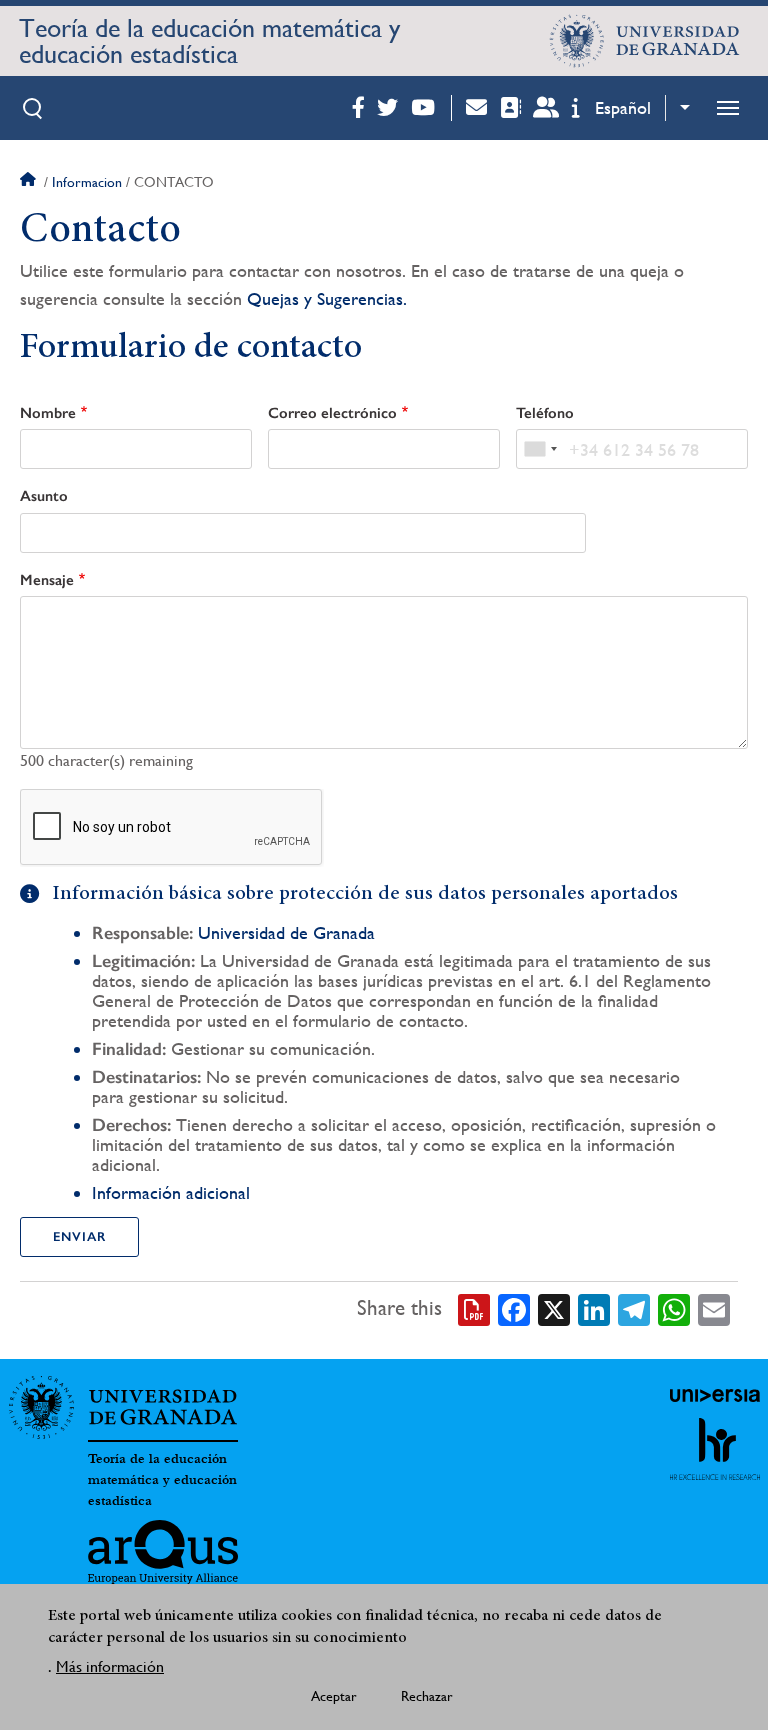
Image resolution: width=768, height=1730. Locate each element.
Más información (110, 1666)
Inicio (30, 182)
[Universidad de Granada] (645, 41)
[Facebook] (514, 1308)
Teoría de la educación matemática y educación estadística (209, 41)
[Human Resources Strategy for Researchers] (715, 1449)
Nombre (48, 413)
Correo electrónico (332, 413)
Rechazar (427, 1696)
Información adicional (171, 1192)
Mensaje (47, 580)
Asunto (44, 496)
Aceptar (334, 1696)
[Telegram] (634, 1308)
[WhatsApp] (674, 1308)
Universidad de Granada (286, 932)
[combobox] (540, 449)
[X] (554, 1308)
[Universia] (715, 1395)
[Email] (714, 1308)
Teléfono (545, 413)
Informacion (87, 182)
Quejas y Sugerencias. (327, 298)
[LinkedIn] (594, 1308)
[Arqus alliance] (163, 1552)
